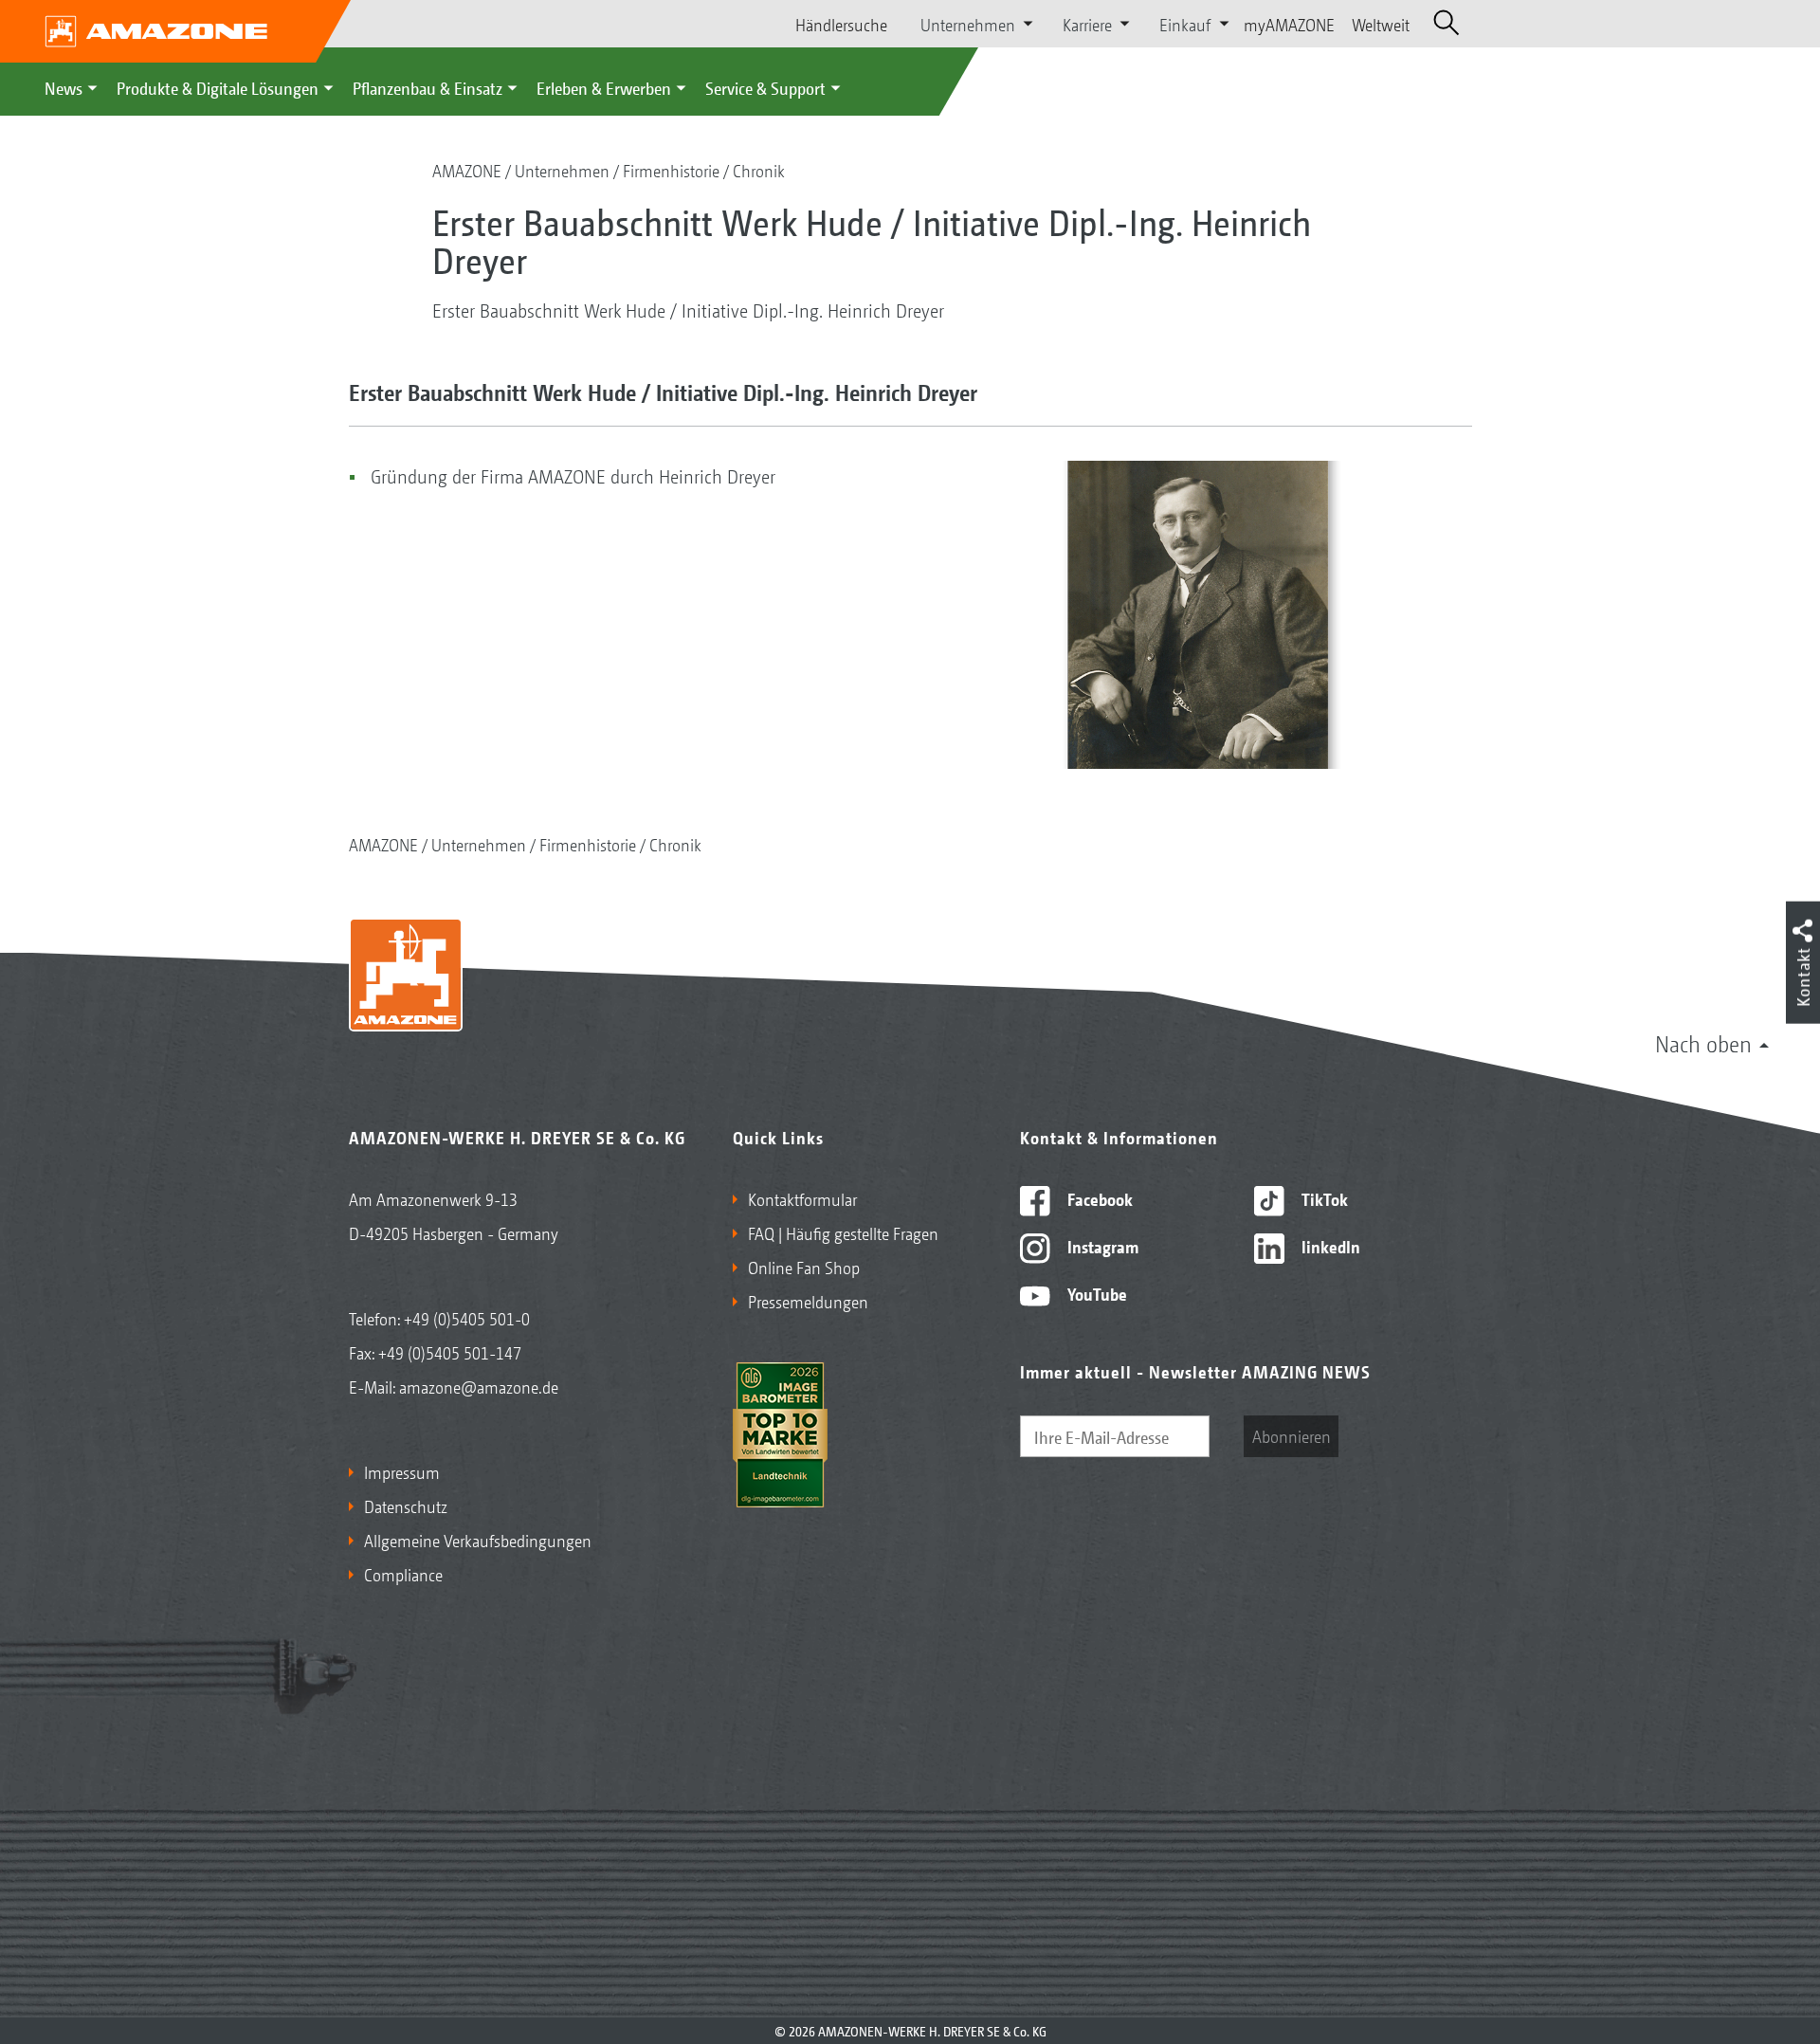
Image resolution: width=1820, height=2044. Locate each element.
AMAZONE (467, 170)
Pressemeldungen (808, 1301)
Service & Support (765, 87)
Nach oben (1703, 1043)
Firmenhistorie (671, 170)
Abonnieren (1292, 1435)
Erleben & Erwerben (604, 87)
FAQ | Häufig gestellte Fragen (843, 1232)
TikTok (1323, 1198)
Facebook (1098, 1198)
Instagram (1101, 1246)
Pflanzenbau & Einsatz (428, 87)
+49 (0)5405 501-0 (467, 1318)
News (64, 87)
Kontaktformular (802, 1198)
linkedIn (1329, 1246)
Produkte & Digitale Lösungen (218, 87)
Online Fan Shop (804, 1267)
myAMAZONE (1289, 24)
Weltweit (1381, 24)
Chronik (759, 170)
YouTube (1095, 1293)
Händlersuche (841, 24)
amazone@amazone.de (479, 1386)
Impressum (402, 1471)
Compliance (403, 1574)
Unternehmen (562, 170)
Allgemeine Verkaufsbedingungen (478, 1540)
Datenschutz (406, 1506)
